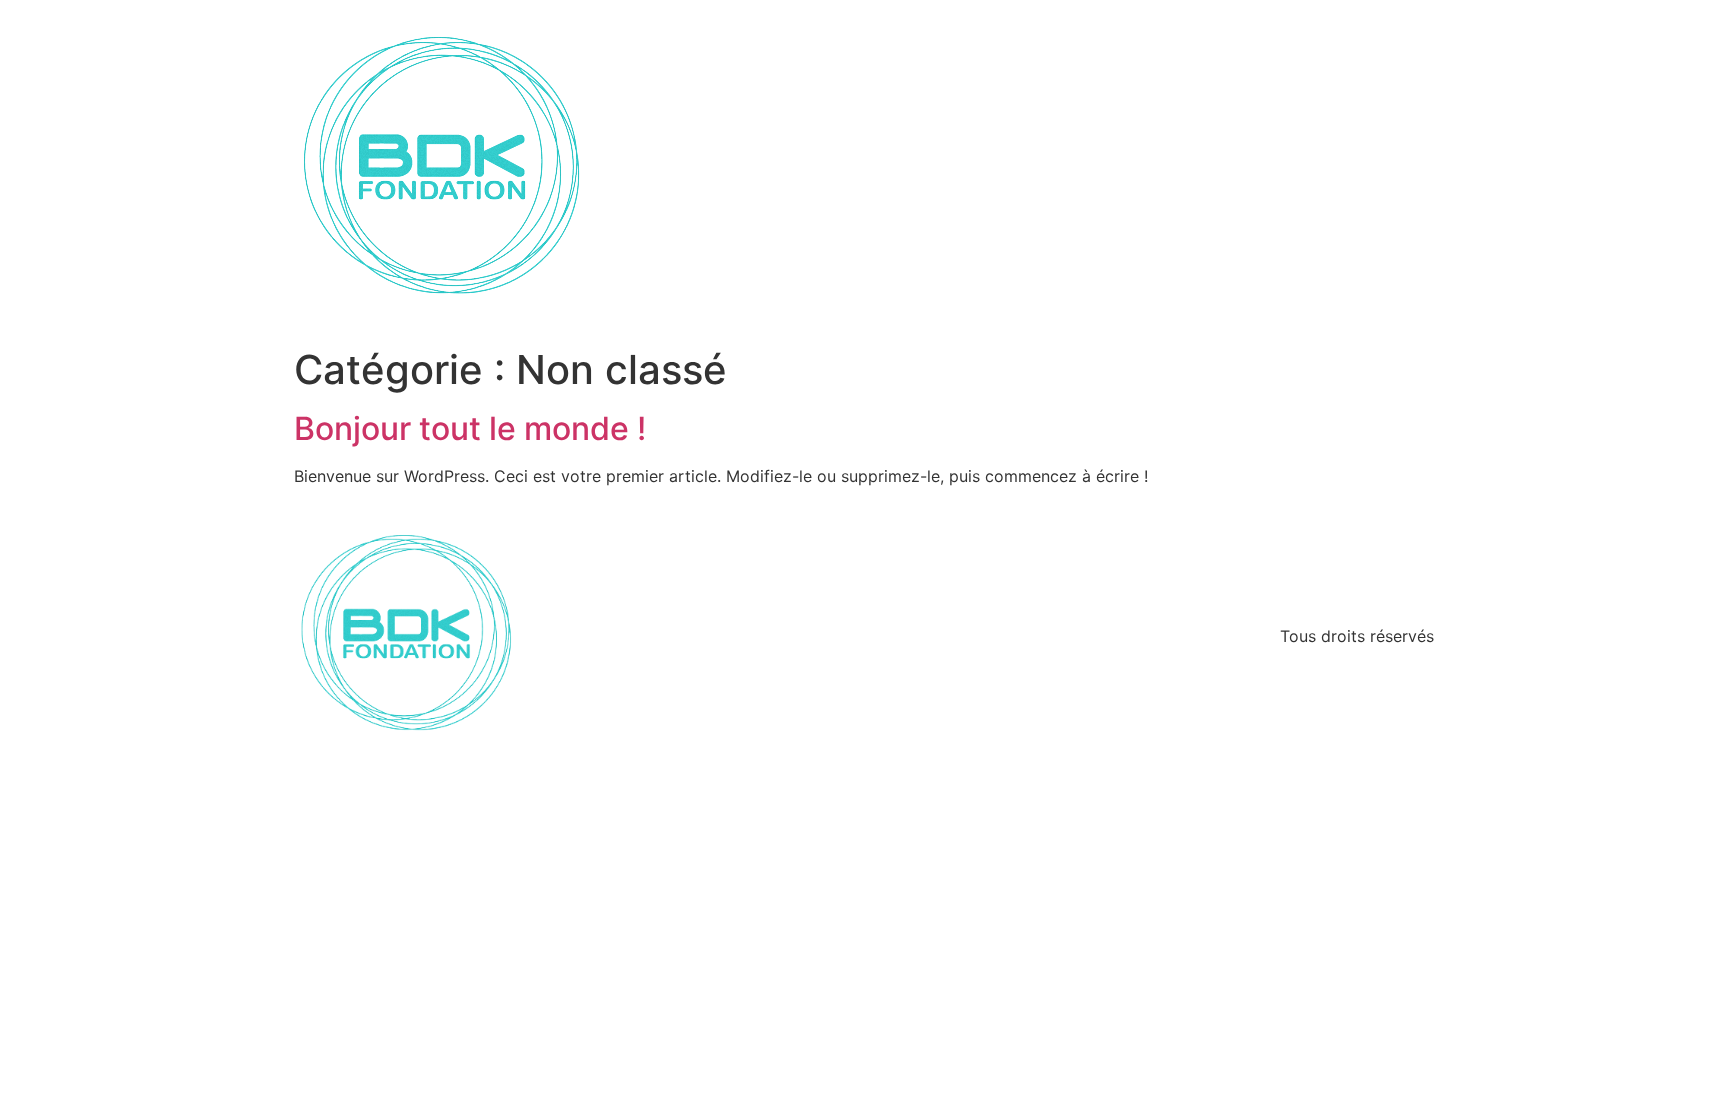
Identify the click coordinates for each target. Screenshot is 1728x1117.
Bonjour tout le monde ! (470, 428)
